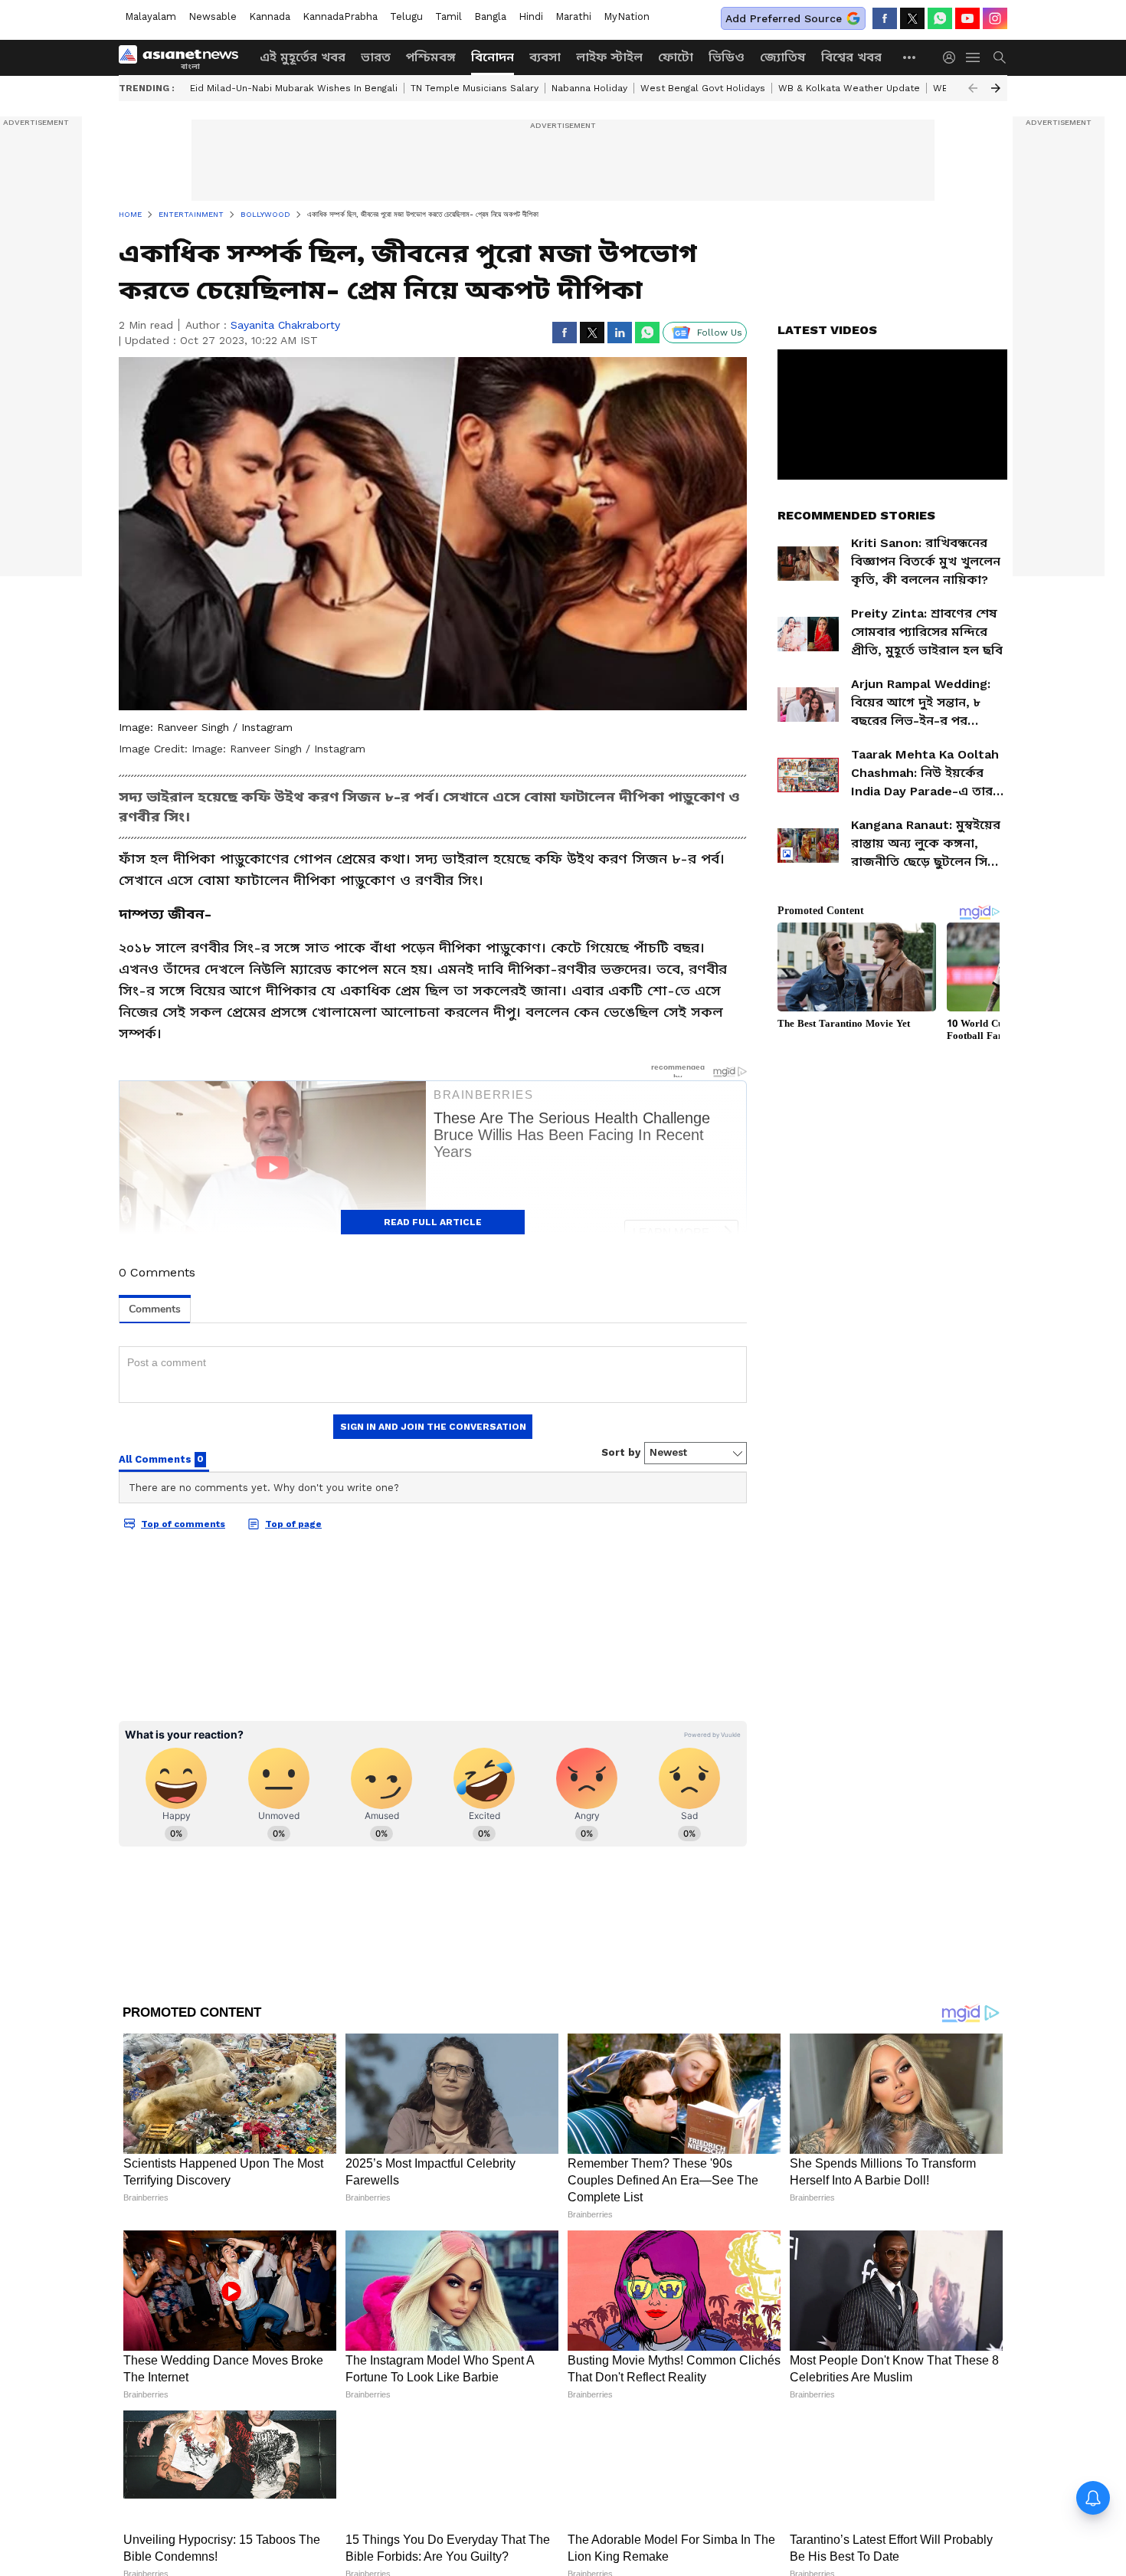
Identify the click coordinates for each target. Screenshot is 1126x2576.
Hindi (531, 16)
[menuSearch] (1000, 57)
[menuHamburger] (974, 57)
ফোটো (676, 57)
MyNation (627, 16)
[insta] (995, 18)
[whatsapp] (940, 18)
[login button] (953, 57)
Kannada (270, 16)
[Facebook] (885, 18)
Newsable (213, 16)
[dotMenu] (910, 57)
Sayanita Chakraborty (285, 325)
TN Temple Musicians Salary (475, 88)
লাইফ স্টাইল (609, 57)
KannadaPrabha (340, 16)
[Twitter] (912, 18)
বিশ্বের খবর (851, 57)
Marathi (573, 16)
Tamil (448, 16)
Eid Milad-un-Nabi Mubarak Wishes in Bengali (294, 88)
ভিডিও (727, 57)
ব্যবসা (545, 57)
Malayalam (151, 16)
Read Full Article (433, 1222)
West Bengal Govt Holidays (703, 88)
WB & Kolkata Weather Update (849, 88)
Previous (973, 88)
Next (996, 88)
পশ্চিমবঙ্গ (431, 57)
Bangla (490, 16)
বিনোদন (493, 57)
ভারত (376, 57)
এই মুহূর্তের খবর (303, 57)
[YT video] (967, 18)
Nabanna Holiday (589, 88)
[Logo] (184, 57)
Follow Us (720, 333)
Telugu (406, 16)
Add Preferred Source (784, 18)
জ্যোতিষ (783, 57)
